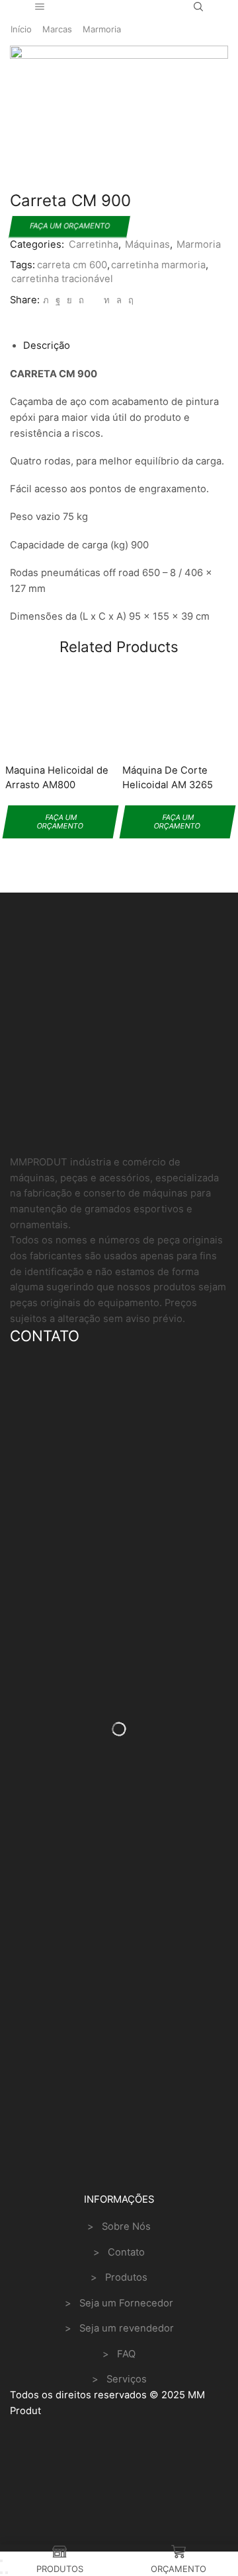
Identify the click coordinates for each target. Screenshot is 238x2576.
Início (21, 29)
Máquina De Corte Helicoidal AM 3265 (168, 778)
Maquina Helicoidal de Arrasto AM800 (57, 778)
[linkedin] (107, 300)
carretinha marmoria (158, 265)
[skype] (129, 300)
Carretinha (94, 244)
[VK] (69, 300)
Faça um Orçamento (70, 226)
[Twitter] (46, 300)
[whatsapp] (119, 300)
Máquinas (147, 244)
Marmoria (102, 29)
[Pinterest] (81, 300)
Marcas (57, 29)
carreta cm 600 (72, 265)
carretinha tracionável (62, 279)
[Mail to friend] (94, 300)
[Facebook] (58, 300)
